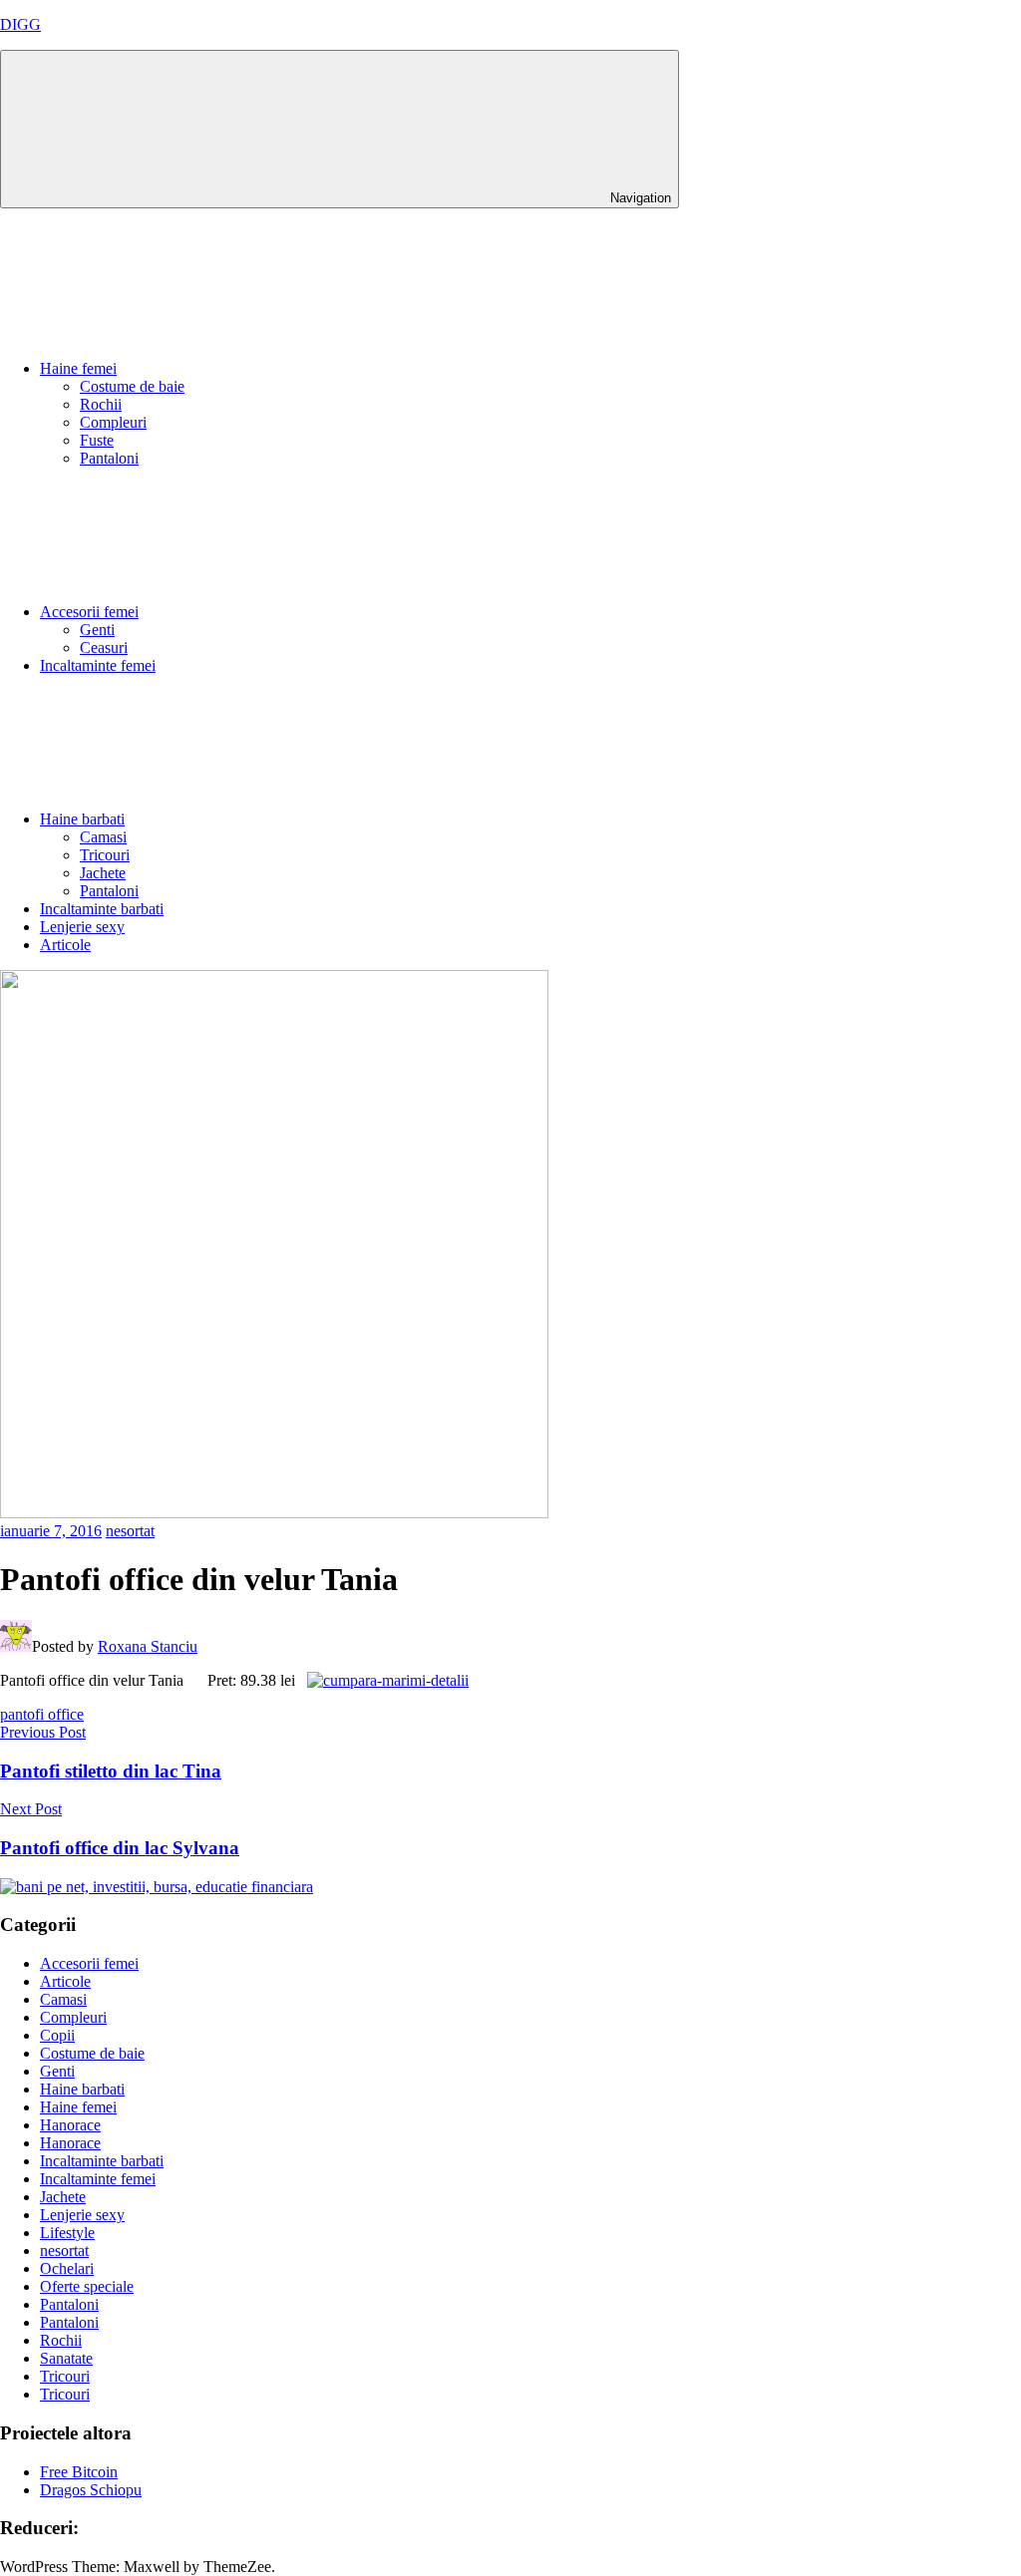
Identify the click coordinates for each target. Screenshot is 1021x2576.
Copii (57, 2035)
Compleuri (113, 422)
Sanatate (66, 2358)
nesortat (130, 1531)
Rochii (101, 404)
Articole (65, 945)
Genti (97, 630)
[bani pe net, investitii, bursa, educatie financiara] (157, 1887)
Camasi (103, 837)
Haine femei (78, 368)
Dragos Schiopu (91, 2490)
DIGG (20, 24)
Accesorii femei (89, 612)
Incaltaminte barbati (102, 909)
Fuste (97, 440)
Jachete (103, 873)
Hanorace (70, 2125)
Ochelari (67, 2268)
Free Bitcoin (79, 2472)
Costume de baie (132, 386)
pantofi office (42, 1714)
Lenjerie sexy (82, 927)
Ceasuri (104, 647)
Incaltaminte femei (98, 665)
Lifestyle (67, 2233)
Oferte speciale (87, 2286)
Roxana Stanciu (148, 1646)
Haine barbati (82, 819)
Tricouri (105, 855)
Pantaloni (109, 458)
